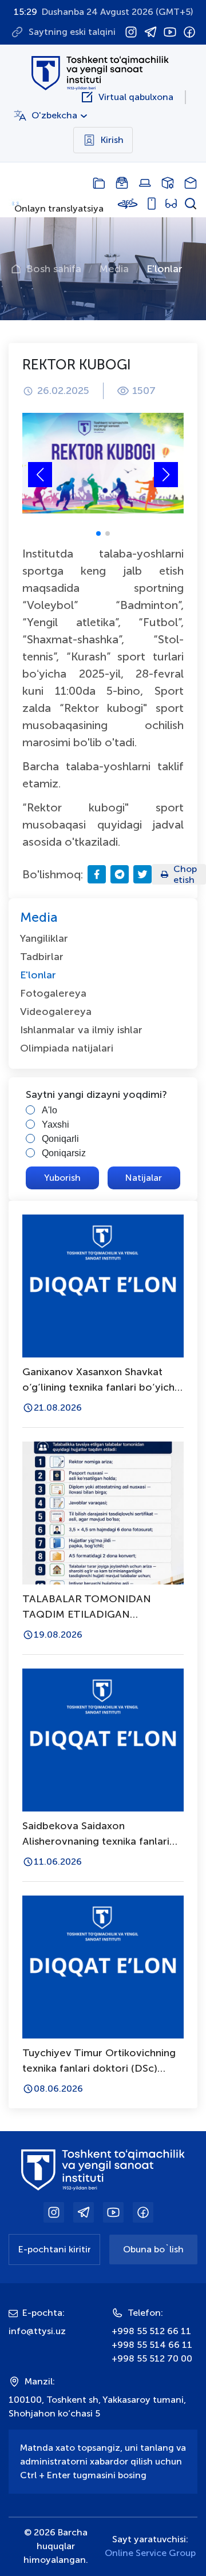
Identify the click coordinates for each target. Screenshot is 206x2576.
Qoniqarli (60, 1139)
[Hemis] (168, 183)
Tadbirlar (42, 957)
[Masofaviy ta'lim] (145, 183)
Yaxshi (56, 1124)
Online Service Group (150, 2553)
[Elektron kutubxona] (122, 183)
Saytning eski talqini (72, 32)
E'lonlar (165, 269)
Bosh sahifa (54, 269)
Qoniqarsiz (64, 1153)
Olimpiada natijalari (67, 1048)
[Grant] (99, 183)
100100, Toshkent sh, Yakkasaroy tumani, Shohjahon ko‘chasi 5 (97, 2406)
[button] (166, 475)
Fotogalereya (53, 993)
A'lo (49, 1110)
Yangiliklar (44, 938)
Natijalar (144, 1178)
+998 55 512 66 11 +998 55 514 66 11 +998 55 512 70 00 (152, 2345)
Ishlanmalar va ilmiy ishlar (81, 1030)
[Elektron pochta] (191, 183)
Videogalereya (56, 1012)
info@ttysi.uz (37, 2331)
